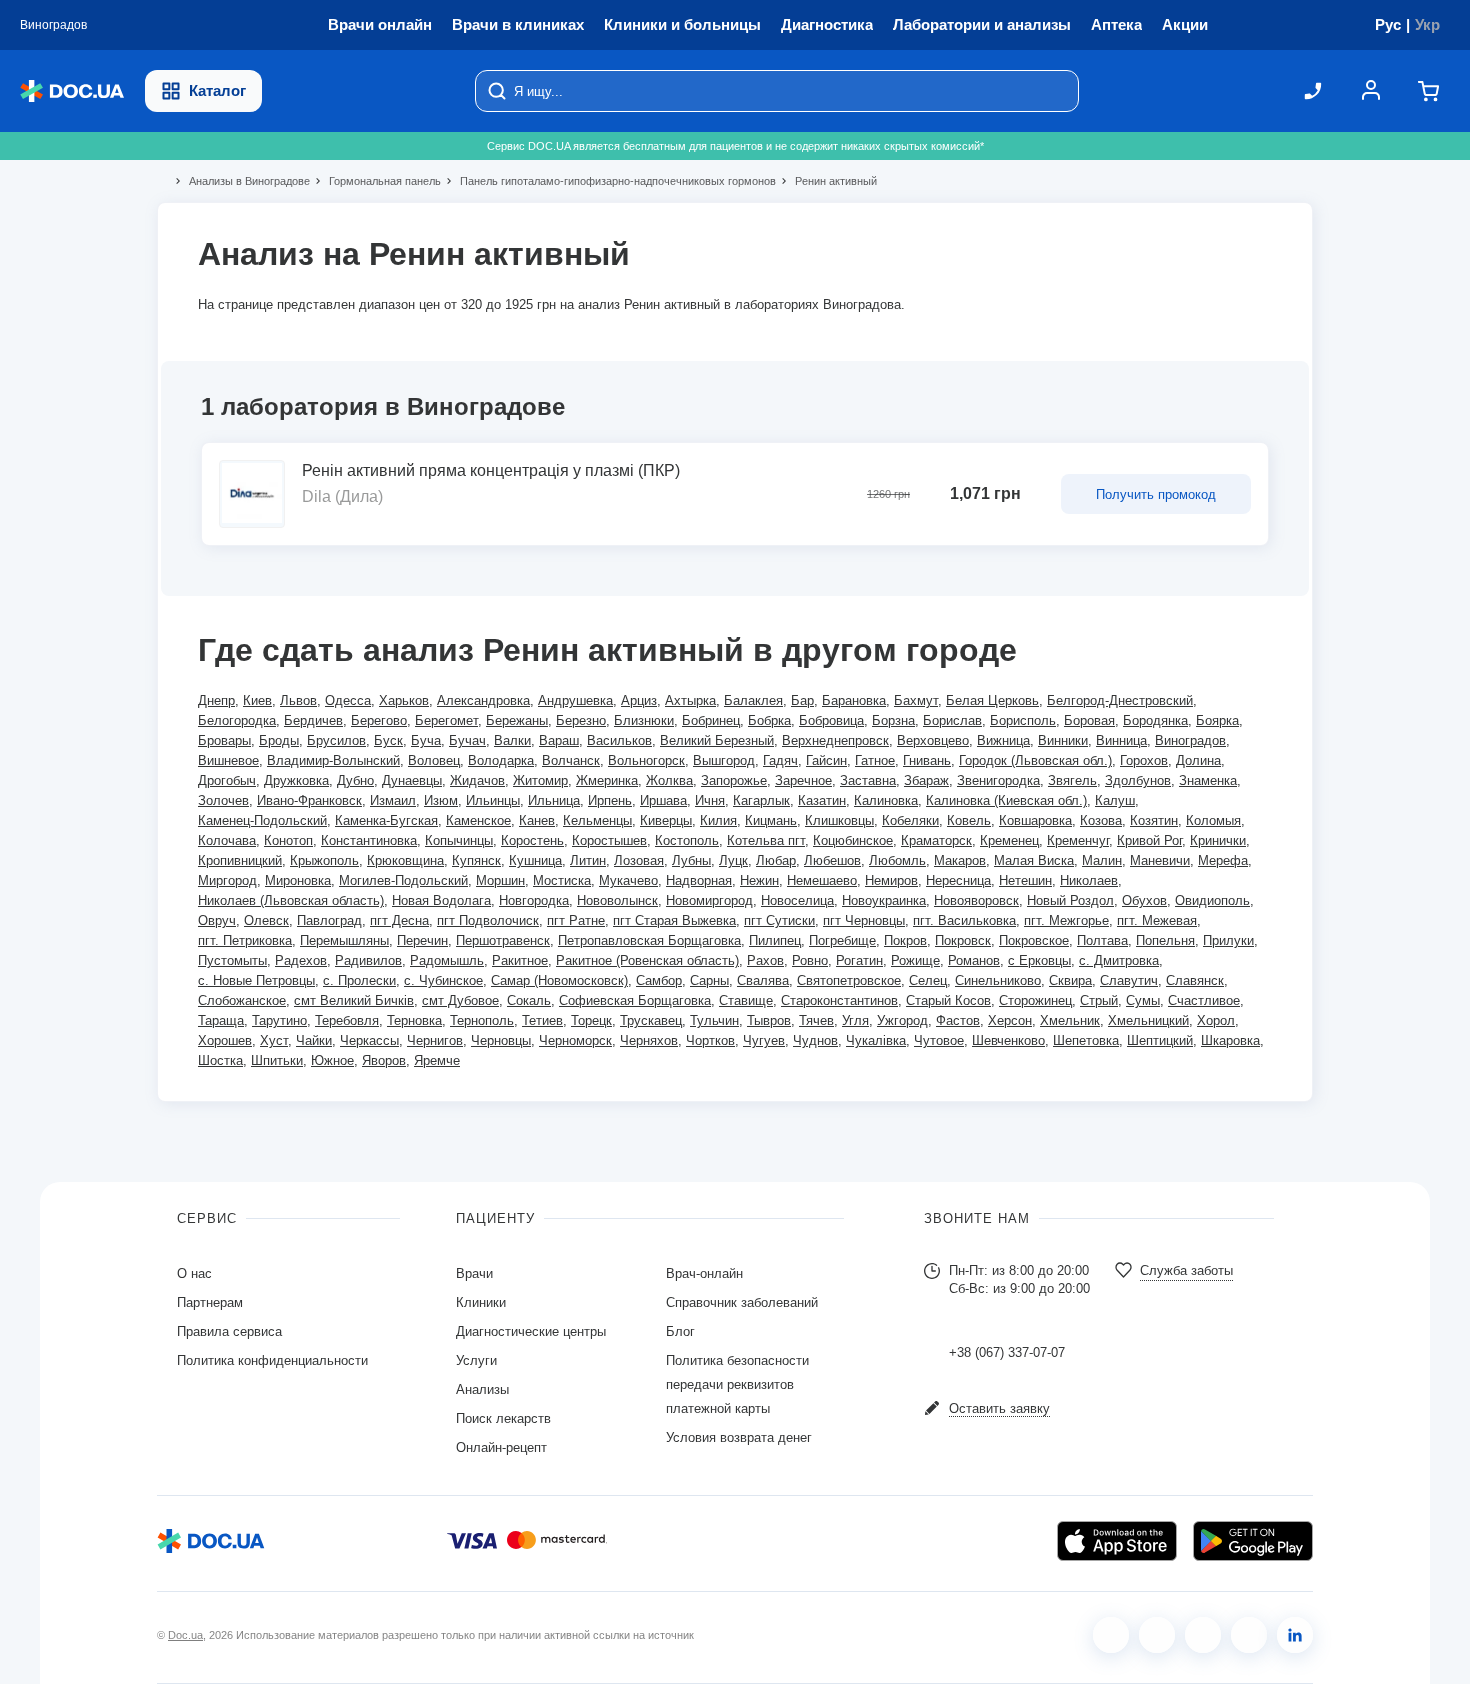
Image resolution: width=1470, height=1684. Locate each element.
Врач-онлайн (704, 1273)
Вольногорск (646, 760)
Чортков (710, 1040)
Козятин (1154, 820)
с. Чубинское (443, 980)
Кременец (1009, 840)
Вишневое (228, 760)
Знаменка (1208, 780)
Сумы (1143, 1000)
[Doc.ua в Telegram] (1203, 1635)
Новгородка (534, 900)
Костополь (687, 840)
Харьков (404, 700)
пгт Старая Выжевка (674, 920)
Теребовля (347, 1020)
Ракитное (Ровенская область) (647, 960)
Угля (855, 1020)
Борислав (952, 720)
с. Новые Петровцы (256, 980)
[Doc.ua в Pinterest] (1295, 1635)
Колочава (227, 840)
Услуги (476, 1360)
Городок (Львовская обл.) (1035, 760)
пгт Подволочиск (488, 920)
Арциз (639, 700)
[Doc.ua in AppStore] (1117, 1541)
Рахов (765, 960)
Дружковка (296, 780)
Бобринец (711, 720)
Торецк (591, 1020)
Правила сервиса (229, 1331)
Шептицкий (1160, 1040)
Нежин (759, 880)
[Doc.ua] (72, 91)
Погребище (842, 940)
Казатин (822, 800)
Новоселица (797, 900)
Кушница (535, 860)
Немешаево (822, 880)
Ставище (746, 1000)
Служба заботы (1186, 1270)
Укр (1427, 24)
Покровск (963, 940)
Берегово (379, 720)
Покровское (1034, 940)
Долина (1198, 760)
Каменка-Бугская (386, 820)
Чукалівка (876, 1040)
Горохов (1144, 760)
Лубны (691, 860)
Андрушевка (575, 700)
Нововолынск (617, 900)
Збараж (926, 780)
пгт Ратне (576, 920)
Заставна (868, 780)
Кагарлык (761, 800)
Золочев (223, 800)
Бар (802, 700)
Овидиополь (1212, 900)
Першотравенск (503, 940)
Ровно (810, 960)
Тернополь (482, 1020)
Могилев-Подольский (403, 880)
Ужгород (902, 1020)
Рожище (915, 960)
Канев (537, 820)
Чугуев (764, 1040)
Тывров (769, 1020)
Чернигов (435, 1040)
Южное (332, 1060)
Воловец (434, 760)
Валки (512, 740)
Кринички (1218, 840)
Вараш (559, 740)
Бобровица (831, 720)
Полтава (1102, 940)
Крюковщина (405, 860)
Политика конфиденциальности (272, 1360)
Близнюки (644, 720)
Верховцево (933, 740)
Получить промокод (1156, 494)
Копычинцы (459, 840)
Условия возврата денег (739, 1437)
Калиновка (886, 800)
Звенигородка (998, 780)
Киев (257, 700)
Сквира (1070, 980)
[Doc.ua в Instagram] (1157, 1635)
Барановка (854, 700)
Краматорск (936, 840)
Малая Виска (1034, 860)
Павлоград (329, 920)
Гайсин (826, 760)
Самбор (659, 980)
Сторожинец (1035, 1000)
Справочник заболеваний (742, 1302)
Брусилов (336, 740)
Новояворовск (976, 900)
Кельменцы (597, 820)
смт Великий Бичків (354, 1000)
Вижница (1003, 740)
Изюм (441, 800)
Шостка (220, 1060)
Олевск (266, 920)
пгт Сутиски (779, 920)
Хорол (1216, 1020)
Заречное (803, 780)
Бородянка (1155, 720)
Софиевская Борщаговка (635, 1000)
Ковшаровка (1035, 820)
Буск (388, 740)
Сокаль (529, 1000)
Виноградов (1190, 740)
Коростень (532, 840)
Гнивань (927, 760)
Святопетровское (849, 980)
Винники (1063, 740)
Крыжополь (324, 860)
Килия (718, 820)
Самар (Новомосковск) (559, 980)
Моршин (500, 880)
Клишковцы (839, 820)
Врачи (474, 1273)
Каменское (478, 820)
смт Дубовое (460, 1000)
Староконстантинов (839, 1000)
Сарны (709, 980)
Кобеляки (910, 820)
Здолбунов (1138, 780)
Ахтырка (690, 700)
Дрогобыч (227, 780)
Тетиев (542, 1020)
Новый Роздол (1070, 900)
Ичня (710, 800)
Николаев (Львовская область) (291, 900)
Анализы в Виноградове (241, 181)
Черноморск (575, 1040)
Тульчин (714, 1020)
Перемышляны (344, 940)
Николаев (1089, 880)
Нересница (958, 880)
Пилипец (775, 940)
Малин (1102, 860)
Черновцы (501, 1040)
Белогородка (237, 720)
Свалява (763, 980)
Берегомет (446, 720)
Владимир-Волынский (333, 760)
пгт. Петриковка (245, 940)
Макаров (960, 860)
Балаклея (753, 700)
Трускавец (651, 1020)
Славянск (1195, 980)
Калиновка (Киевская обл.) (1006, 800)
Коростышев (609, 840)
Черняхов (649, 1040)
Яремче (437, 1060)
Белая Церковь (992, 700)
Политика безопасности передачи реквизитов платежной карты (737, 1384)
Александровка (483, 700)
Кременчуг (1078, 840)
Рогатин (859, 960)
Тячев (816, 1020)
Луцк (733, 860)
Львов (298, 700)
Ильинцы (493, 800)
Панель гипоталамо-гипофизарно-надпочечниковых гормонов (609, 181)
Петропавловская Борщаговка (649, 940)
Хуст (274, 1040)
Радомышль (447, 960)
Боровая (1089, 720)
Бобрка (769, 720)
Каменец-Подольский (262, 820)
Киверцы (666, 820)
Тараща (221, 1020)
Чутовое (939, 1040)
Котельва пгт (766, 840)
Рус (1388, 24)
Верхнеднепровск (835, 740)
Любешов (832, 860)
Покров (905, 940)
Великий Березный (717, 740)
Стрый (1099, 1000)
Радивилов (368, 960)
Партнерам (210, 1302)
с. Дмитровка (1119, 960)
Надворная (699, 880)
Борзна (893, 720)
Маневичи (1160, 860)
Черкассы (369, 1040)
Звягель (1072, 780)
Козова (1101, 820)
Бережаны (517, 720)
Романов (974, 960)
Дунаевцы (412, 780)
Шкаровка (1230, 1040)
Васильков (619, 740)
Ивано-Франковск (309, 800)
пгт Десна (399, 920)
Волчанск (571, 760)
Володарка (501, 760)
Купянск (476, 860)
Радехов (301, 960)
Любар (776, 860)
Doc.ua (185, 1635)
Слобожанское (242, 1000)
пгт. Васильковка (964, 920)
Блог (680, 1331)
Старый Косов (948, 1000)
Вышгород (724, 760)
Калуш (1115, 800)
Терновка (414, 1020)
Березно (581, 720)
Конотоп (288, 840)
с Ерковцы (1039, 960)
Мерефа (1223, 860)
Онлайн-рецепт (501, 1447)
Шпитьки (277, 1060)
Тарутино (279, 1020)
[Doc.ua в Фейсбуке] (1111, 1635)
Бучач (467, 740)
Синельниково (998, 980)
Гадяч (780, 760)
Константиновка (369, 840)
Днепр (216, 700)
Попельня (1165, 940)
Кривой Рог (1149, 840)
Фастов (958, 1020)
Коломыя (1213, 820)
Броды (279, 740)
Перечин (422, 940)
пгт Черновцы (864, 920)
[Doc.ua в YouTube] (1249, 1635)
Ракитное (520, 960)
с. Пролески (359, 980)
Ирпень (610, 800)
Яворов (384, 1060)
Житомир (540, 780)
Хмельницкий (1148, 1020)
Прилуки (1228, 940)
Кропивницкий (240, 860)
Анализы (482, 1389)
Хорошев (225, 1040)
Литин (588, 860)
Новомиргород (709, 900)
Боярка (1217, 720)
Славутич (1129, 980)
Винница (1121, 740)
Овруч (217, 920)
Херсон (1010, 1020)
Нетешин (1025, 880)
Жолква (669, 780)
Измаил (393, 800)
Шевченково (1008, 1040)
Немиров (891, 880)
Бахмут (916, 700)
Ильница (554, 800)
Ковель (969, 820)
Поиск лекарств (503, 1418)
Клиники (481, 1302)
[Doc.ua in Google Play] (1253, 1541)
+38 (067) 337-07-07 (1007, 1352)
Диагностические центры (531, 1331)
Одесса (348, 700)
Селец (928, 980)
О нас (194, 1273)
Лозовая (639, 860)
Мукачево (628, 880)
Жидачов (477, 780)
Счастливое (1204, 1000)
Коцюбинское (853, 840)
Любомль (897, 860)
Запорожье (734, 780)
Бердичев (313, 720)
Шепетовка (1086, 1040)
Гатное (875, 760)
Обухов (1144, 900)
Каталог (217, 90)
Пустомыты (232, 960)
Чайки (314, 1040)
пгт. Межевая (1157, 920)
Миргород (227, 880)
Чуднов (815, 1040)
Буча (426, 740)
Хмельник (1070, 1020)
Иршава (663, 800)
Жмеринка (607, 780)
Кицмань (771, 820)
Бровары (224, 740)
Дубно (355, 780)
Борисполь (1023, 720)
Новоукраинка (884, 900)
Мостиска (562, 880)
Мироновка (298, 880)
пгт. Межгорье (1066, 920)
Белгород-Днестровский (1120, 700)
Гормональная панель (376, 181)
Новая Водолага (441, 900)
